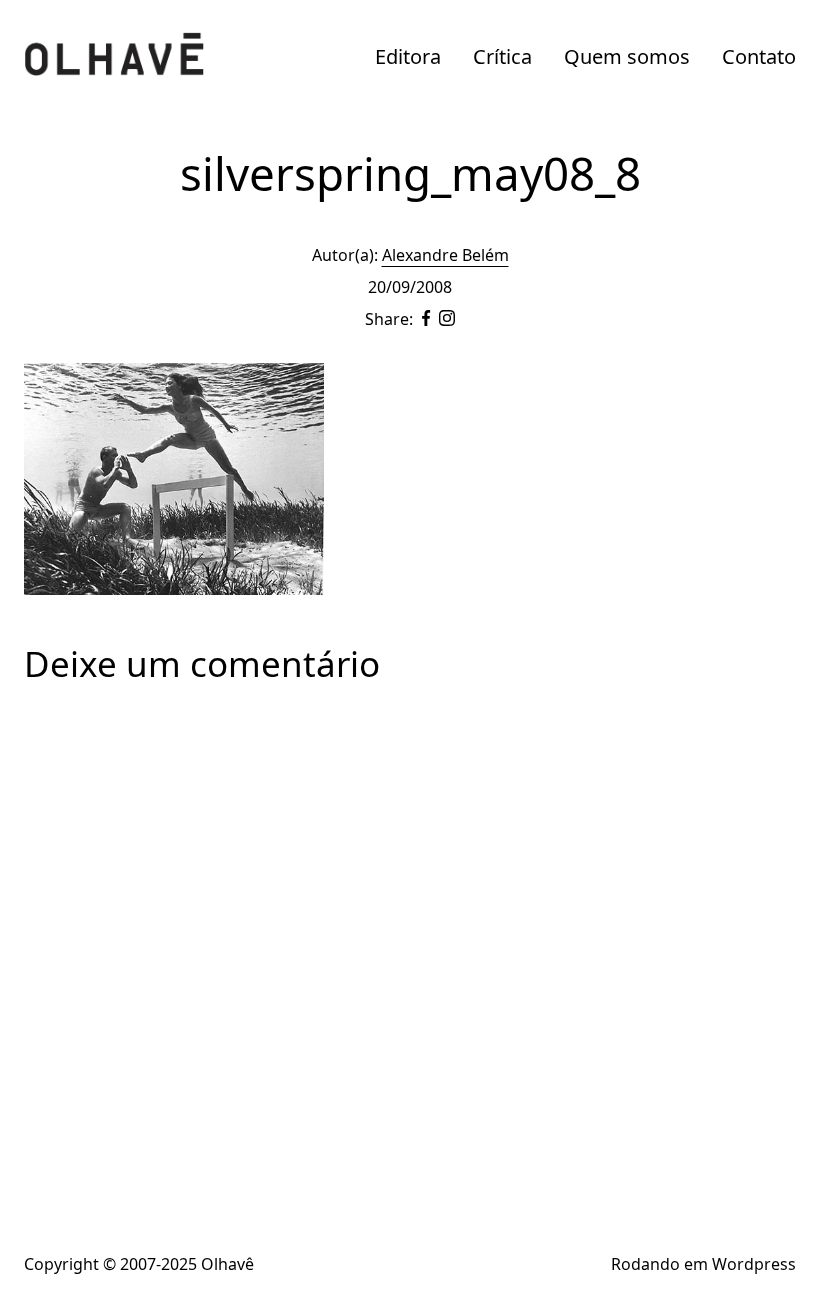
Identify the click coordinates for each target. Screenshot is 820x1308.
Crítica (502, 56)
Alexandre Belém (445, 255)
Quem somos (627, 56)
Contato (759, 56)
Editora (408, 56)
